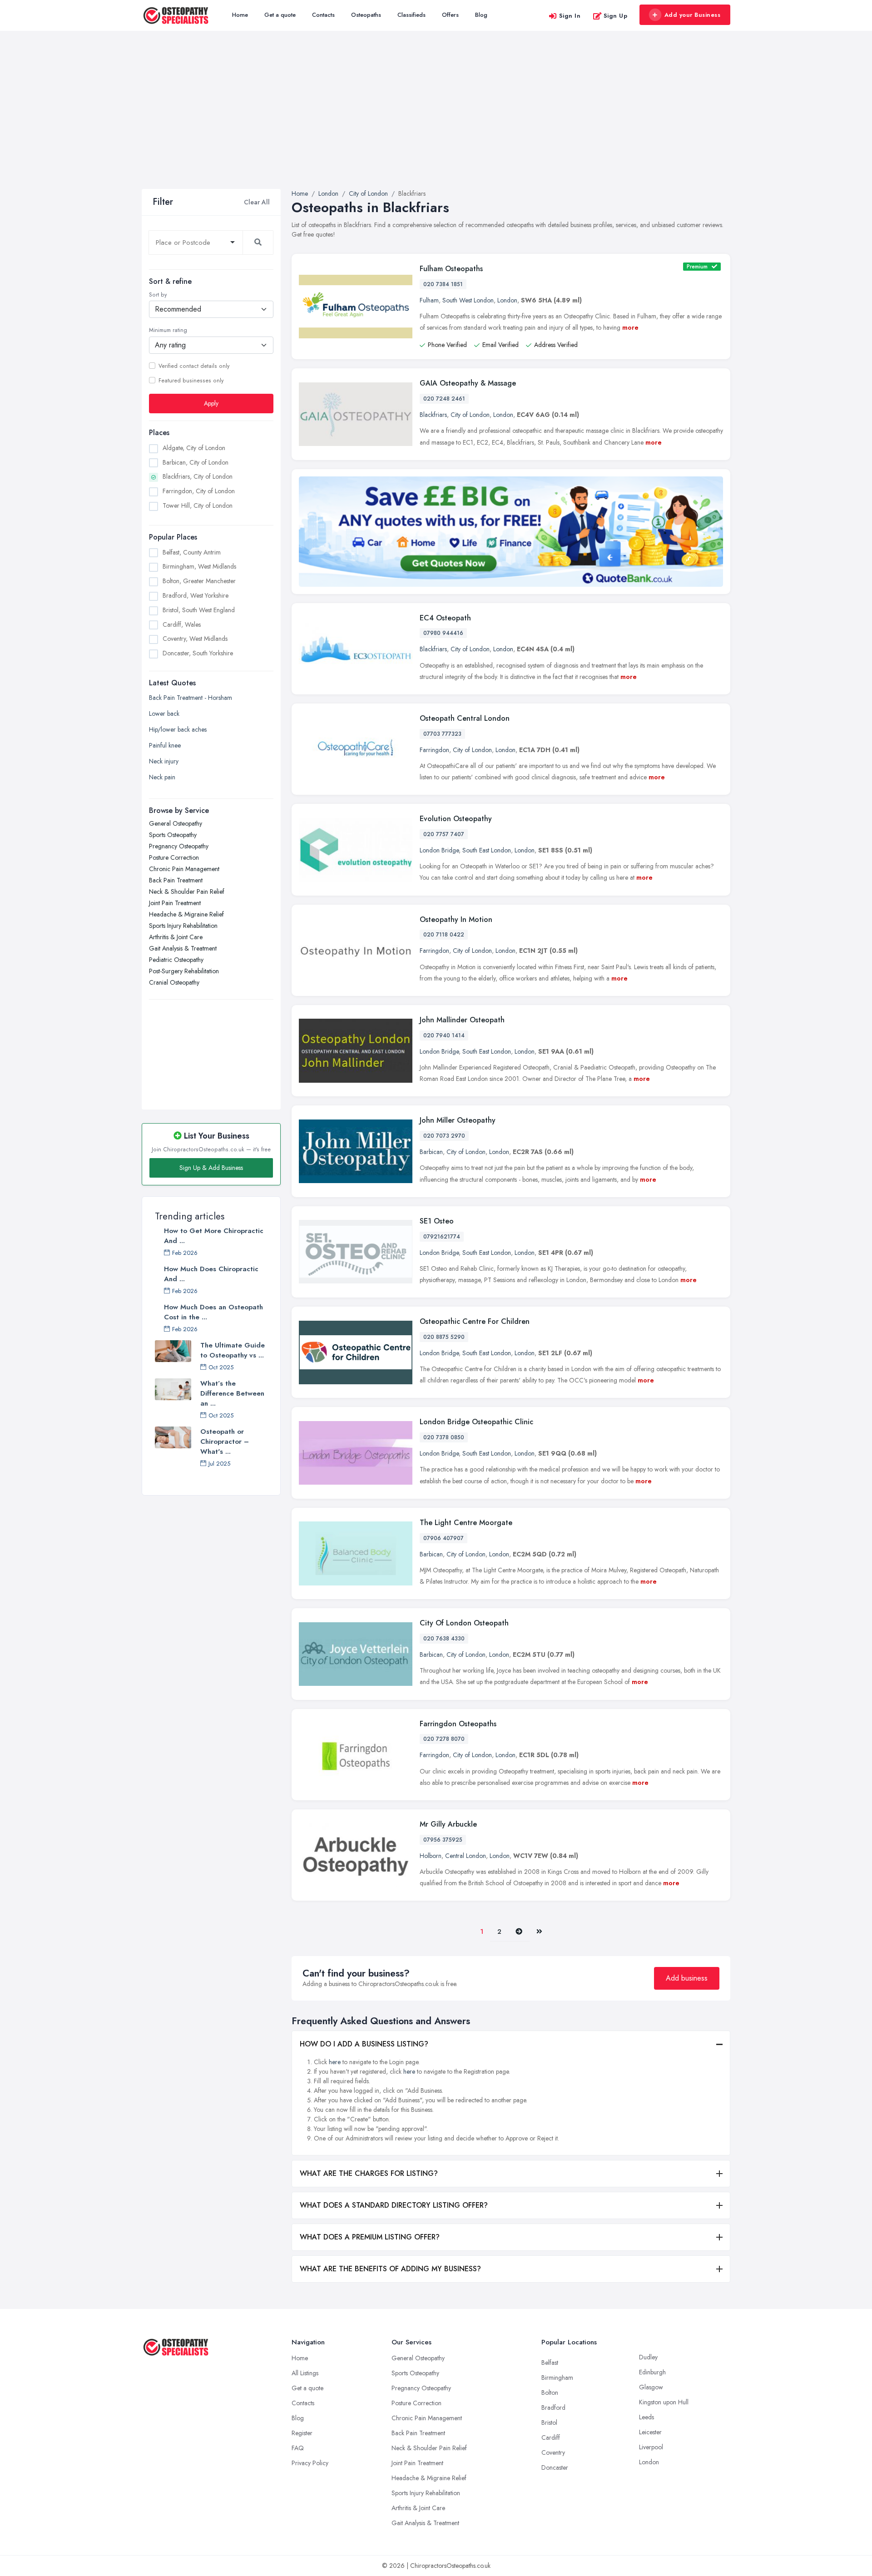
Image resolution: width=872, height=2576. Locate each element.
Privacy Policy (310, 2463)
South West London (468, 300)
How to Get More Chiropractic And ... (214, 1236)
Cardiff (551, 2437)
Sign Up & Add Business (211, 1168)
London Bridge (439, 850)
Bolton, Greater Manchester (199, 581)
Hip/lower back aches (178, 729)
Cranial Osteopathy (174, 982)
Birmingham (557, 2378)
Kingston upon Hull (664, 2402)
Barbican (431, 1152)
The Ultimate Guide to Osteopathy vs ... (233, 1350)
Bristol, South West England (199, 610)
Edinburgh (652, 2372)
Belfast (550, 2363)
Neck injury (164, 761)
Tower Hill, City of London (198, 505)
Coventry (553, 2452)
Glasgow (651, 2387)
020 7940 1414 (444, 1035)
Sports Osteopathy (173, 835)
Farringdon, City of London (199, 491)
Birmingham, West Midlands (199, 566)
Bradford (553, 2408)
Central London (466, 1856)
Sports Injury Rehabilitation (183, 926)
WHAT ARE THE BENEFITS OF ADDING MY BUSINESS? (390, 2269)
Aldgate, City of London (194, 448)
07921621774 (442, 1237)
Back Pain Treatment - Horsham (191, 698)
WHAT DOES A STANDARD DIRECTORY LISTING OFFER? (394, 2205)
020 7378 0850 (444, 1437)
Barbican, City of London (196, 462)
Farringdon (434, 750)
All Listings (305, 2373)
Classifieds (411, 15)
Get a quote (280, 15)
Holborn (431, 1856)
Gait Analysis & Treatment (183, 948)
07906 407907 (443, 1538)
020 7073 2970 (444, 1136)
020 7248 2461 (444, 399)
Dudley (648, 2357)
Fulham (429, 300)
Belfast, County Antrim (192, 552)
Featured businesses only (191, 381)
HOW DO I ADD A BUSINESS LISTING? (364, 2044)
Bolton (550, 2393)
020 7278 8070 (444, 1739)
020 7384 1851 (443, 284)
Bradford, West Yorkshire (196, 595)
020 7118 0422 (444, 935)
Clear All (257, 202)
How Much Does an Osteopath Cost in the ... (213, 1312)
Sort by (158, 295)
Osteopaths (366, 15)
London (507, 300)
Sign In (570, 16)
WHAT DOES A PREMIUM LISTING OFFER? (370, 2237)
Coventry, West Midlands (195, 639)
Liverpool (651, 2447)
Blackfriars (433, 415)
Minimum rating (168, 330)
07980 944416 (443, 633)
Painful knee (165, 745)
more (630, 327)
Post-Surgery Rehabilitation (184, 971)
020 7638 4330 (444, 1639)
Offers (450, 15)
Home (240, 15)
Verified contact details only (194, 366)
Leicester (650, 2432)
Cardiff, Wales (182, 624)
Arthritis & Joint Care (176, 937)
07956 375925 (443, 1840)
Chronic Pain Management (184, 869)
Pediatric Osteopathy (176, 960)
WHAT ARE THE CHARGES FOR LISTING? (369, 2173)
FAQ (298, 2448)
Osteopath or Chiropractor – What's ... (225, 1442)
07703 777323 (442, 734)
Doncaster (555, 2467)
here (335, 2062)
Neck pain (162, 777)
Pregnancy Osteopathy (179, 846)
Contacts (323, 15)
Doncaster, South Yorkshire (198, 653)
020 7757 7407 (444, 834)
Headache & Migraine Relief (186, 914)
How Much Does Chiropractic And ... (211, 1274)
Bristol (549, 2422)
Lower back (164, 713)
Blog (481, 15)
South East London (487, 850)
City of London (470, 415)
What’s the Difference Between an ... (232, 1393)
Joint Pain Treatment (175, 903)
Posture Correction (174, 857)
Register (302, 2433)
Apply (211, 403)
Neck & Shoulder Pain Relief (187, 892)
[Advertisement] (436, 121)
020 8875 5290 (444, 1337)
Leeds (647, 2417)
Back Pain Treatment (176, 880)
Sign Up (616, 16)
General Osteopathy (176, 823)
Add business (687, 1978)
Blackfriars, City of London (198, 476)
